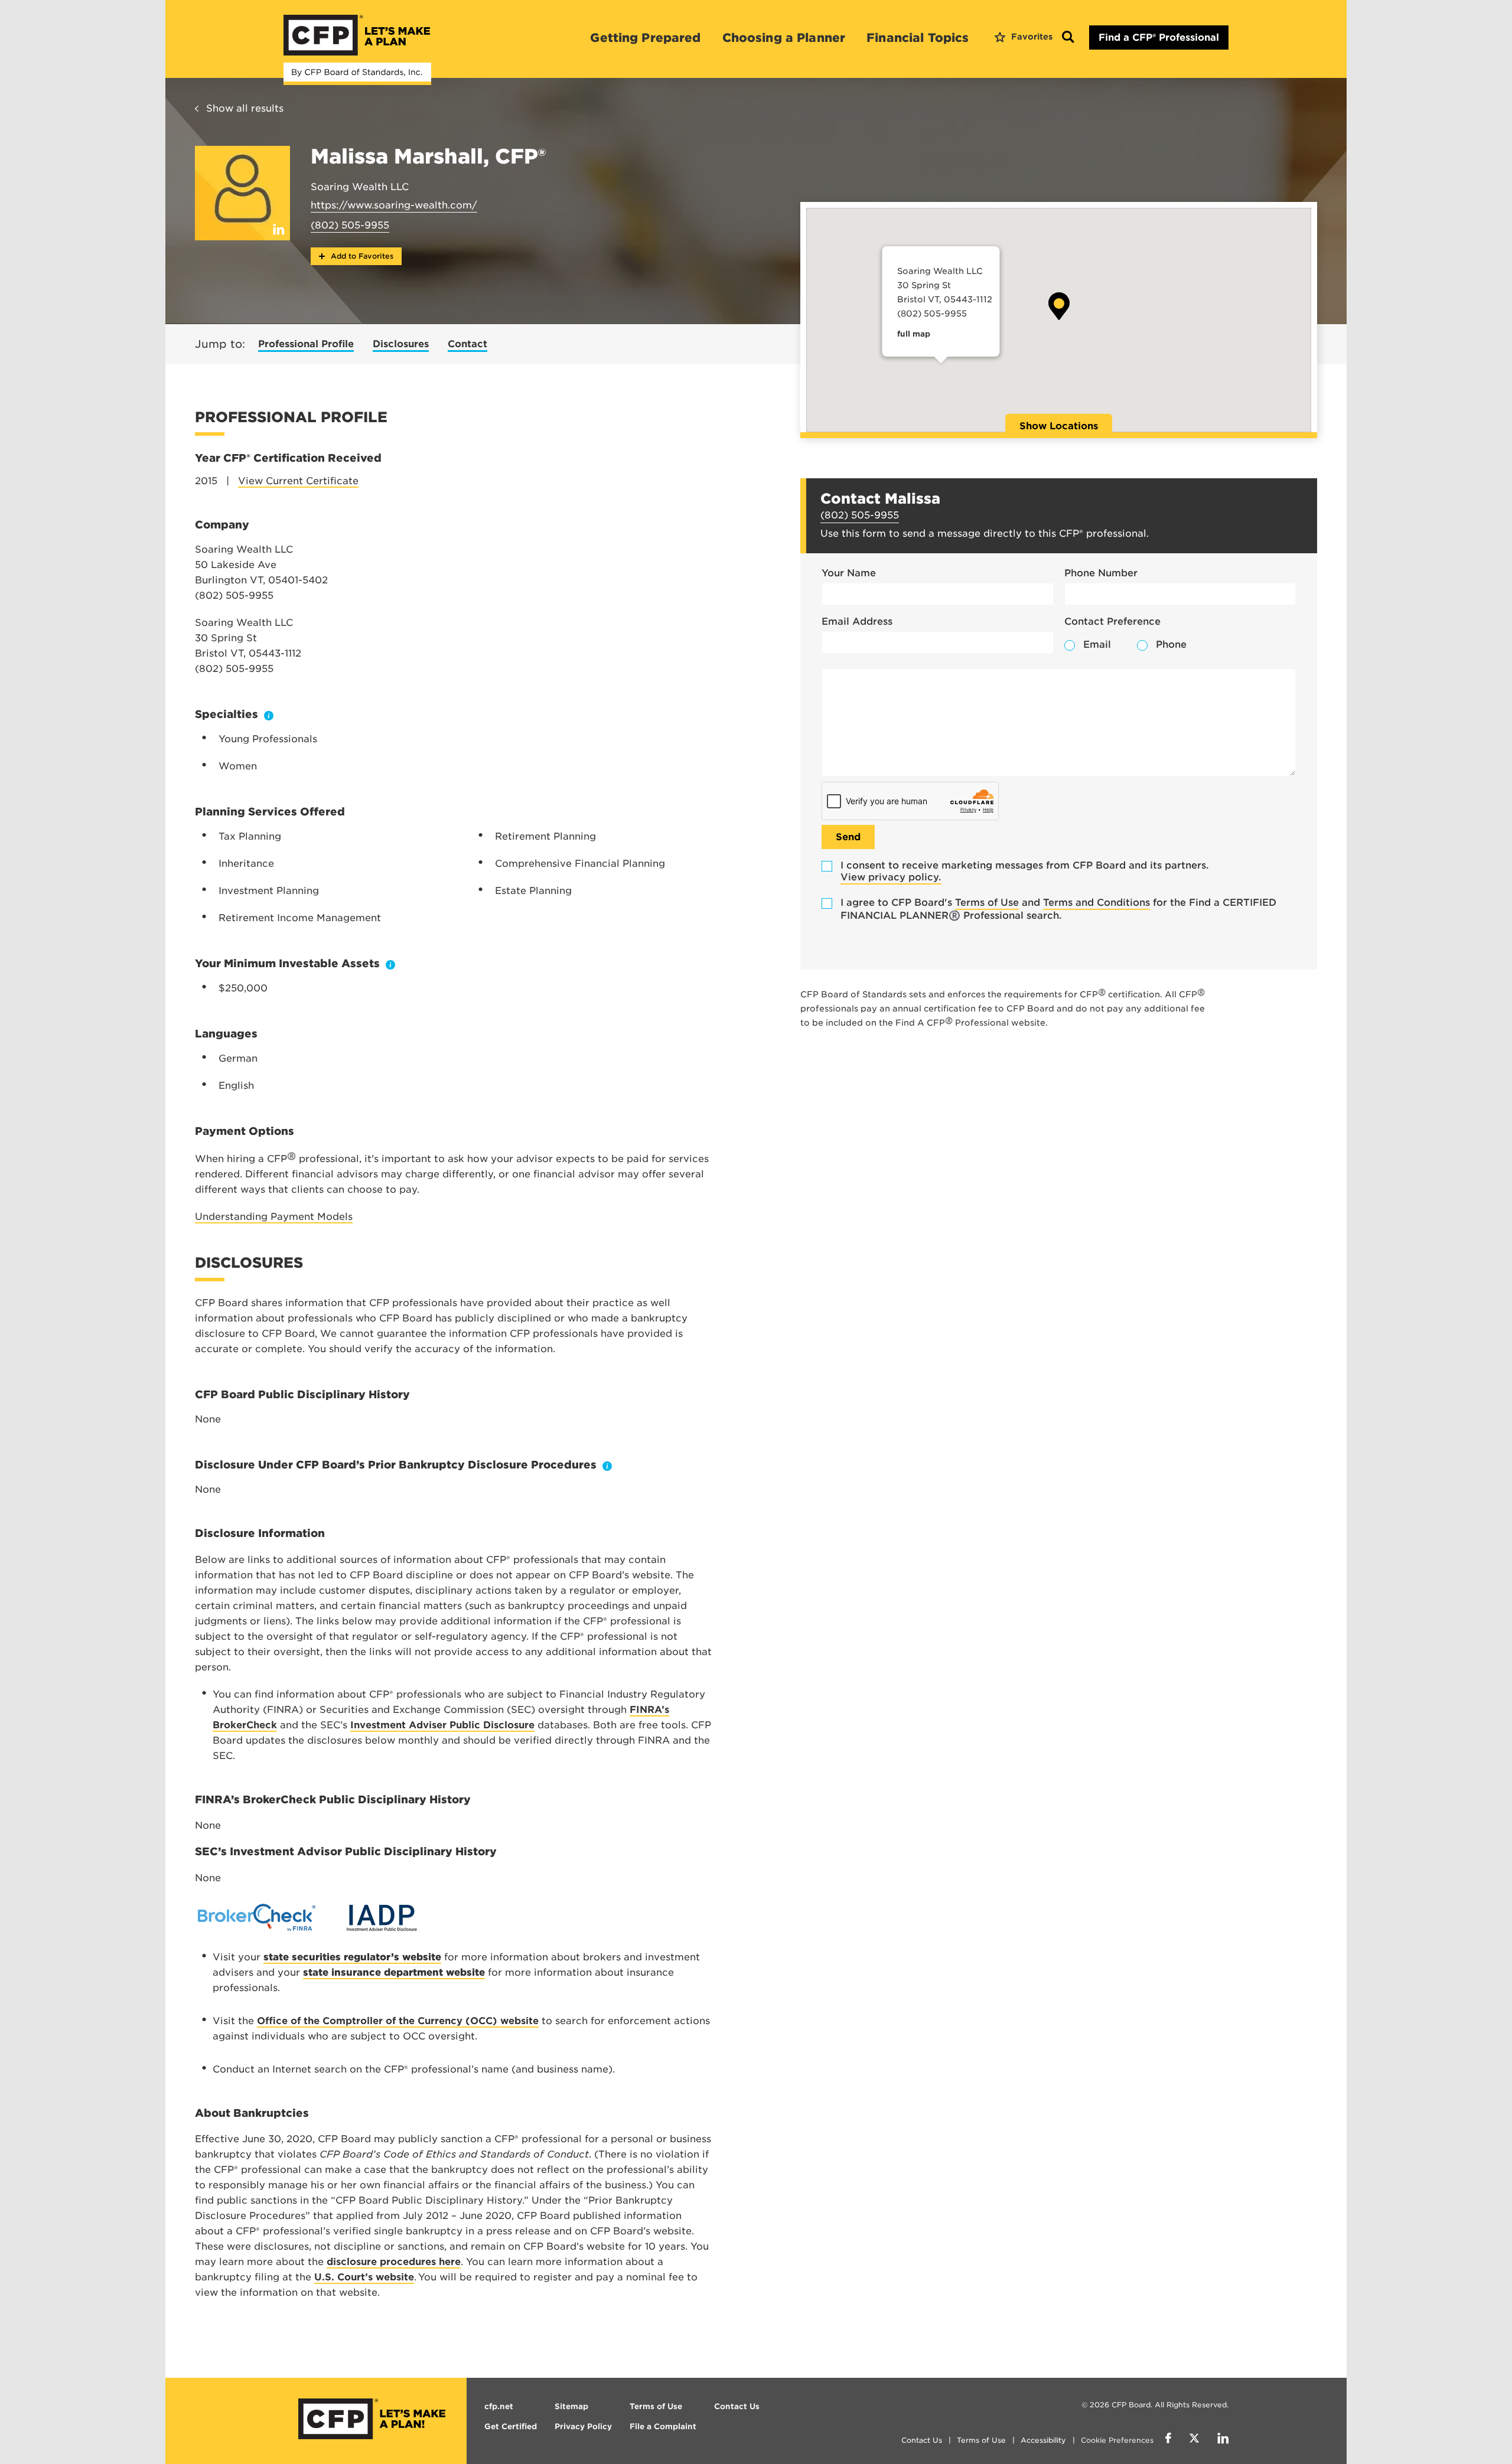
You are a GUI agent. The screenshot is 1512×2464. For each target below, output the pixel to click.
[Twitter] (1194, 2440)
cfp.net (499, 2406)
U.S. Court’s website (364, 2277)
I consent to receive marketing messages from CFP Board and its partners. (1025, 871)
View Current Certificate (298, 481)
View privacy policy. (891, 877)
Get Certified (511, 2427)
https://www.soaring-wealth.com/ (394, 205)
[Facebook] (1168, 2440)
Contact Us (922, 2440)
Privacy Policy (583, 2427)
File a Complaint (663, 2427)
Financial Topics (918, 38)
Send (848, 837)
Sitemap (571, 2406)
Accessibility (1043, 2440)
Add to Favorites (361, 256)
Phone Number (1101, 573)
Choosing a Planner (784, 38)
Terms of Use (987, 903)
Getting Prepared (645, 38)
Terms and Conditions (1096, 903)
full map (913, 334)
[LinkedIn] (1223, 2440)
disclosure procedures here (394, 2262)
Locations (1059, 426)
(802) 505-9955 (350, 225)
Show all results (245, 108)
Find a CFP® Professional (1159, 37)
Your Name (849, 573)
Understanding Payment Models (274, 1217)
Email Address (857, 621)
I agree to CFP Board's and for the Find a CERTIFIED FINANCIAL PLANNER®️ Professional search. (1058, 909)
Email (1097, 644)
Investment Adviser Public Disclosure (442, 1725)
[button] (1059, 306)
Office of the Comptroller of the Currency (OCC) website (398, 2021)
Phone (1171, 644)
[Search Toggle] (1068, 37)
